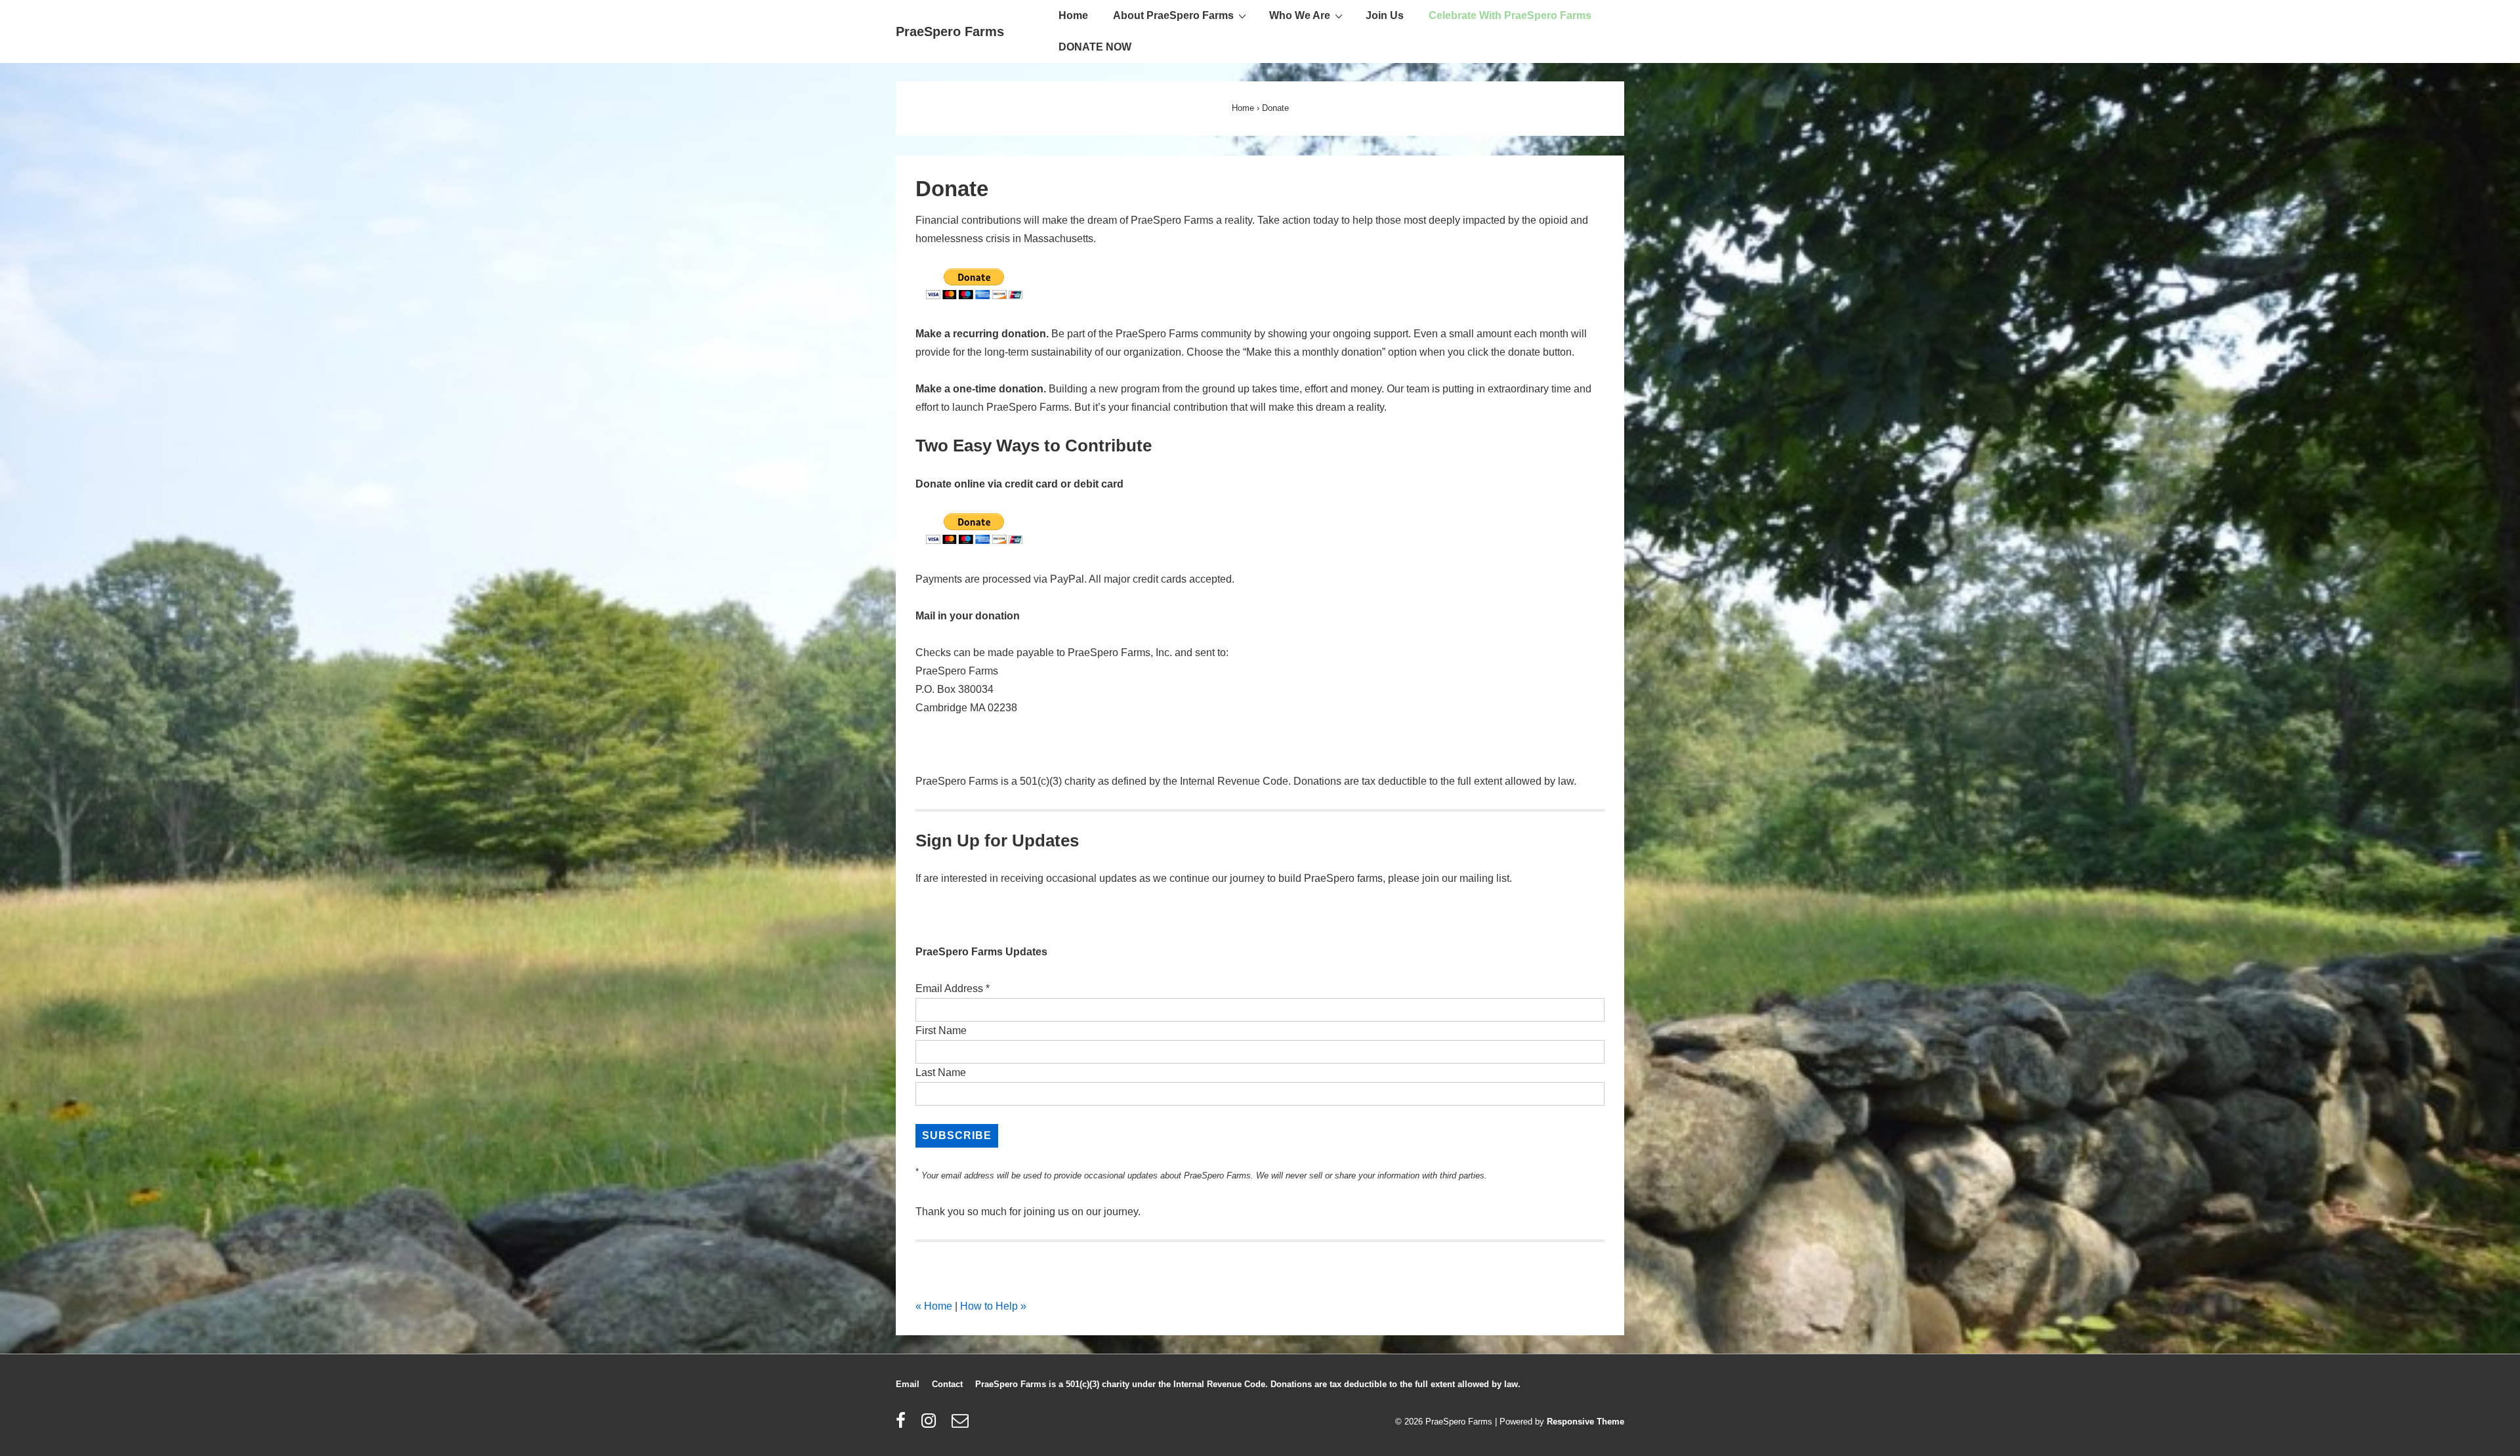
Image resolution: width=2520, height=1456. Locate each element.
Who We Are (1300, 15)
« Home (934, 1306)
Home (1073, 15)
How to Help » (993, 1306)
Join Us (1385, 15)
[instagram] (932, 1425)
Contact (947, 1384)
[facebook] (904, 1425)
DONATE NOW (1095, 47)
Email (908, 1384)
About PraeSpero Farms (1173, 15)
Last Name (941, 1072)
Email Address (953, 988)
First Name (941, 1030)
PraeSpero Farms (950, 31)
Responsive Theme (1585, 1422)
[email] (962, 1425)
